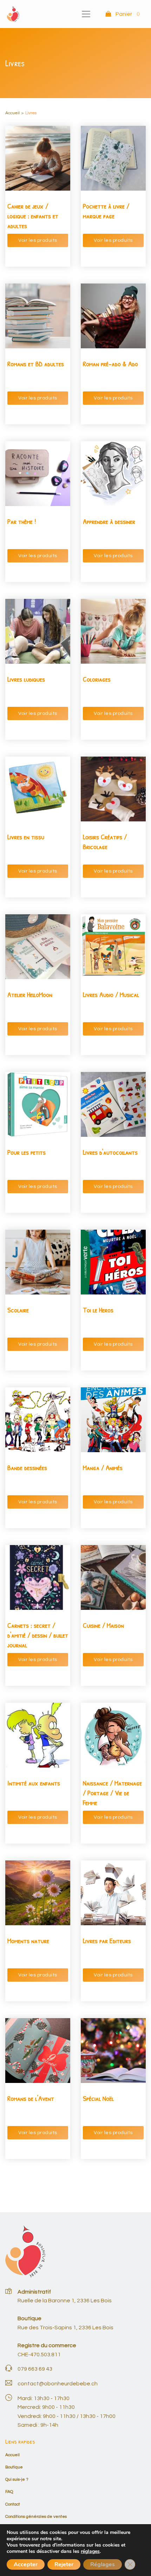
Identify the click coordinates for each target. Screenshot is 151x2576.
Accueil (12, 113)
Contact (13, 2504)
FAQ (9, 2492)
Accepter (26, 2564)
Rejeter (64, 2564)
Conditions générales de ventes (36, 2516)
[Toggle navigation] (86, 14)
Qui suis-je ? (17, 2479)
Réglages (103, 2564)
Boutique (14, 2467)
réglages (90, 2551)
